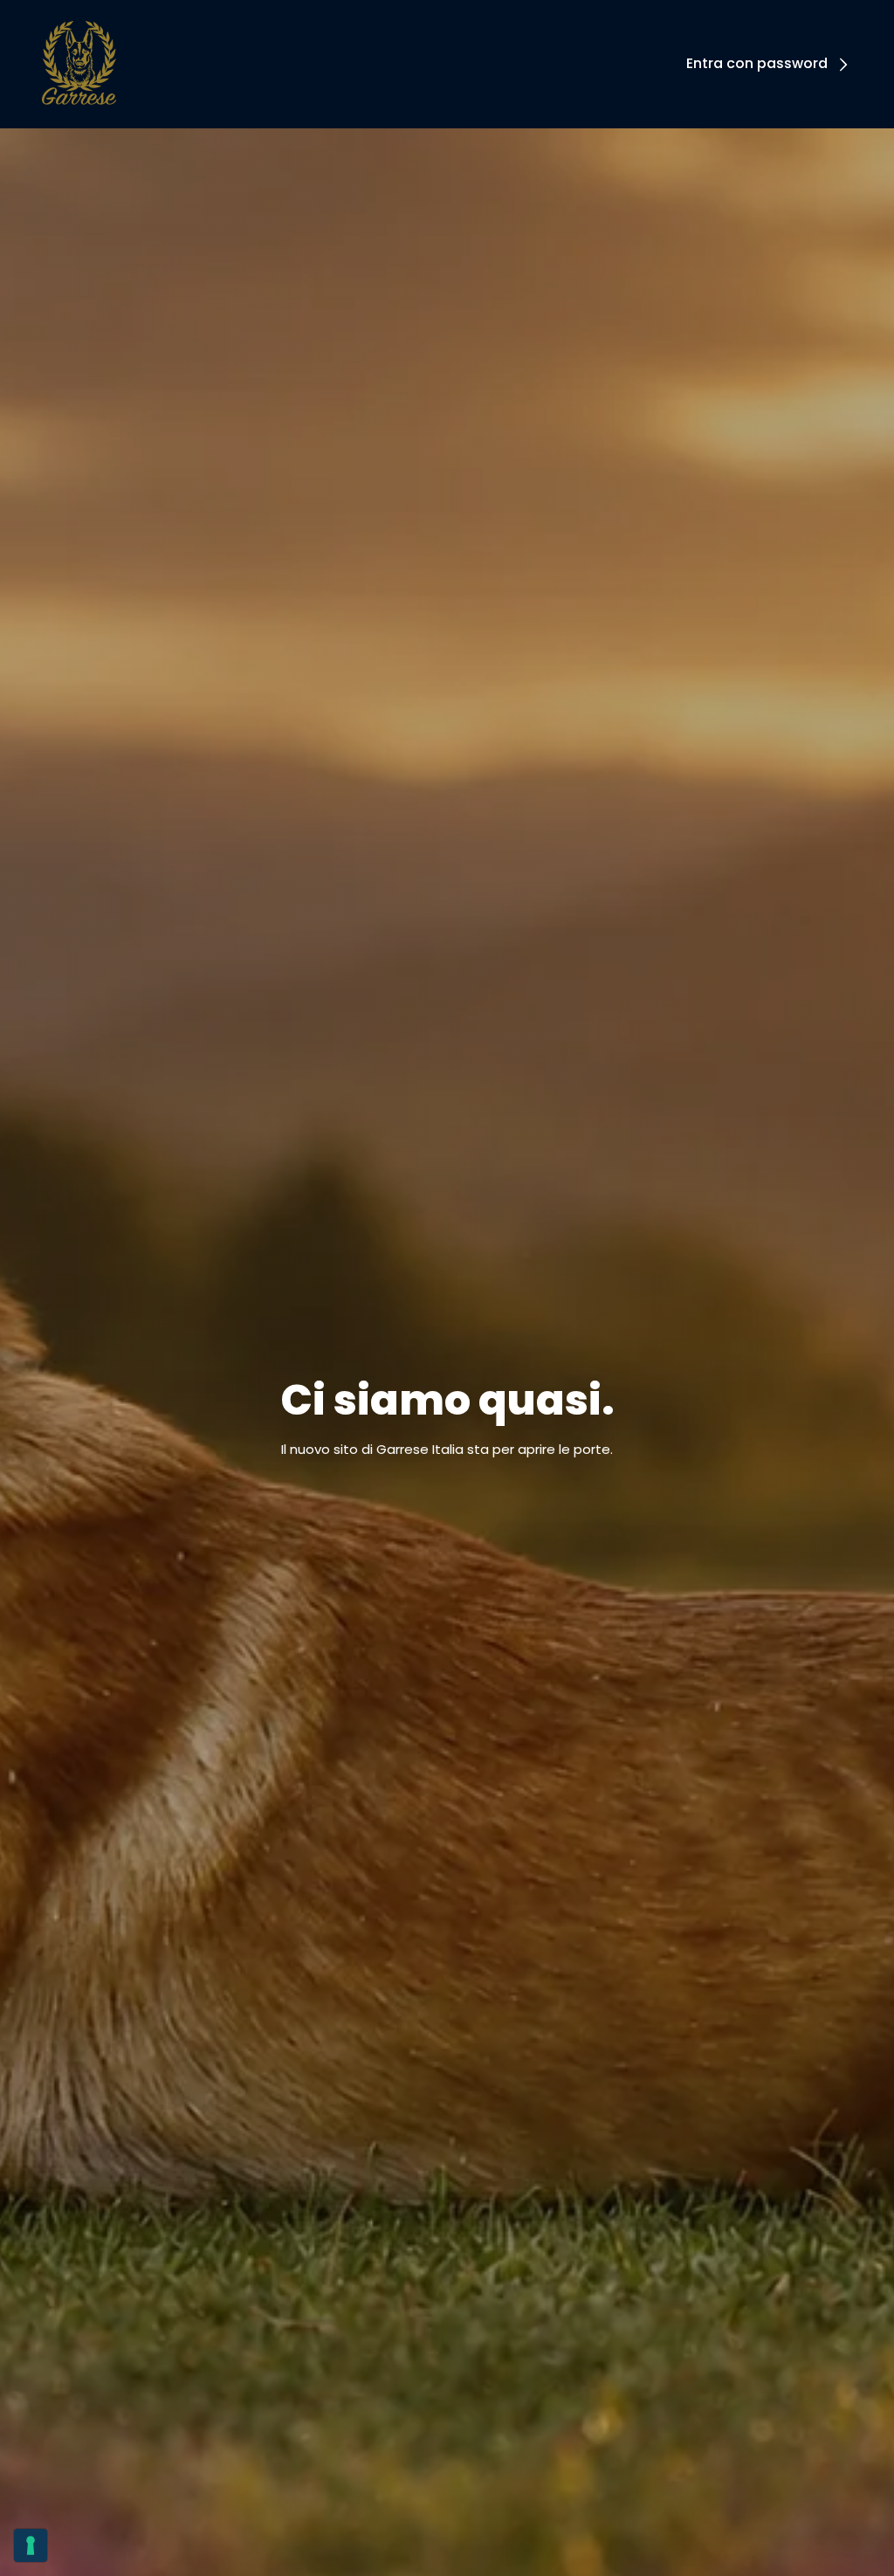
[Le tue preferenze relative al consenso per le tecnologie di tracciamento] (31, 2545)
